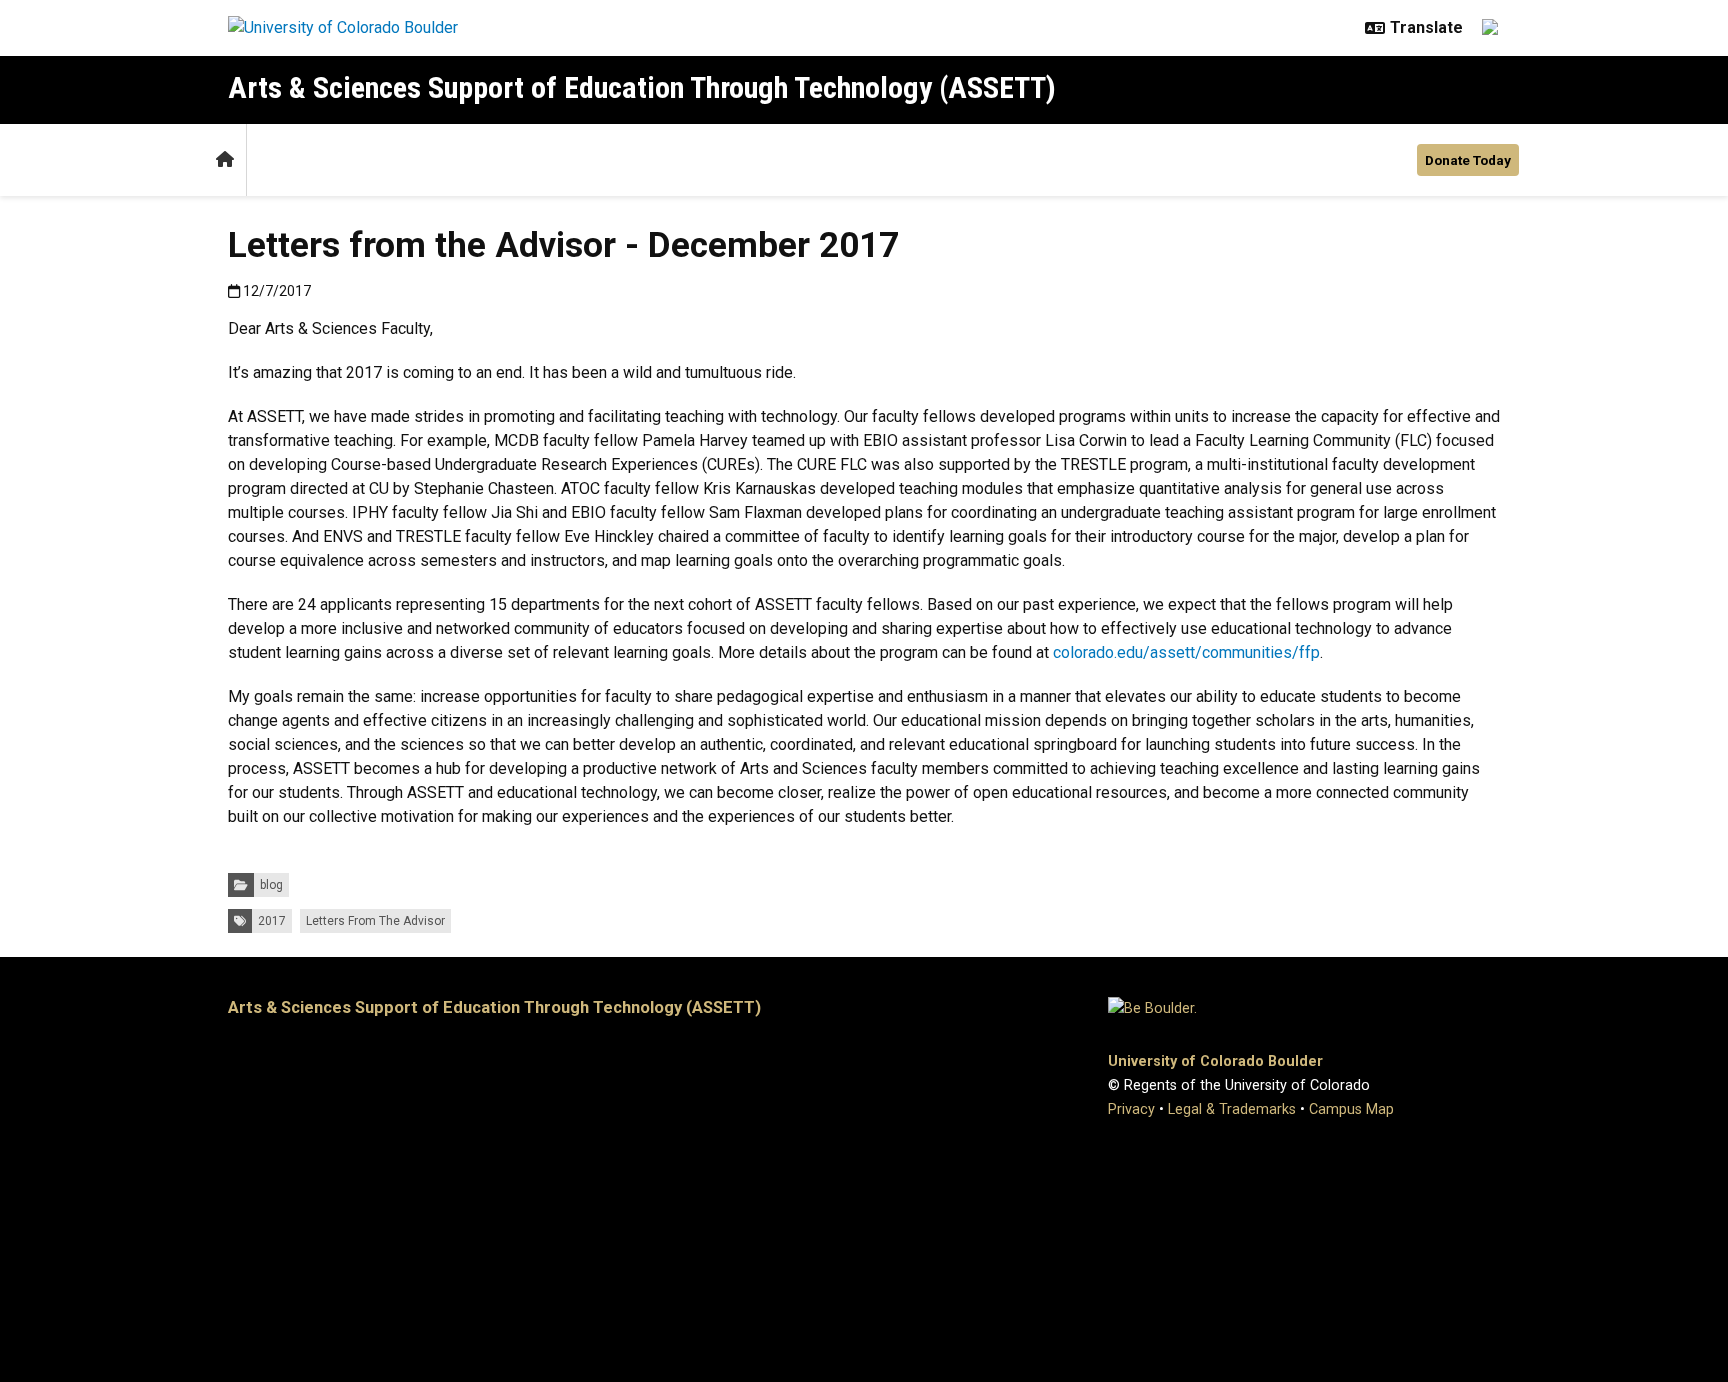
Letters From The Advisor (375, 921)
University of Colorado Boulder (1215, 1061)
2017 (272, 921)
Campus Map (1351, 1109)
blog (271, 885)
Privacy (1131, 1109)
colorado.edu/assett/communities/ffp (1186, 652)
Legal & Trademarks (1232, 1109)
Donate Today (1468, 160)
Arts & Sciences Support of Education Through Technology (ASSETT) (642, 87)
